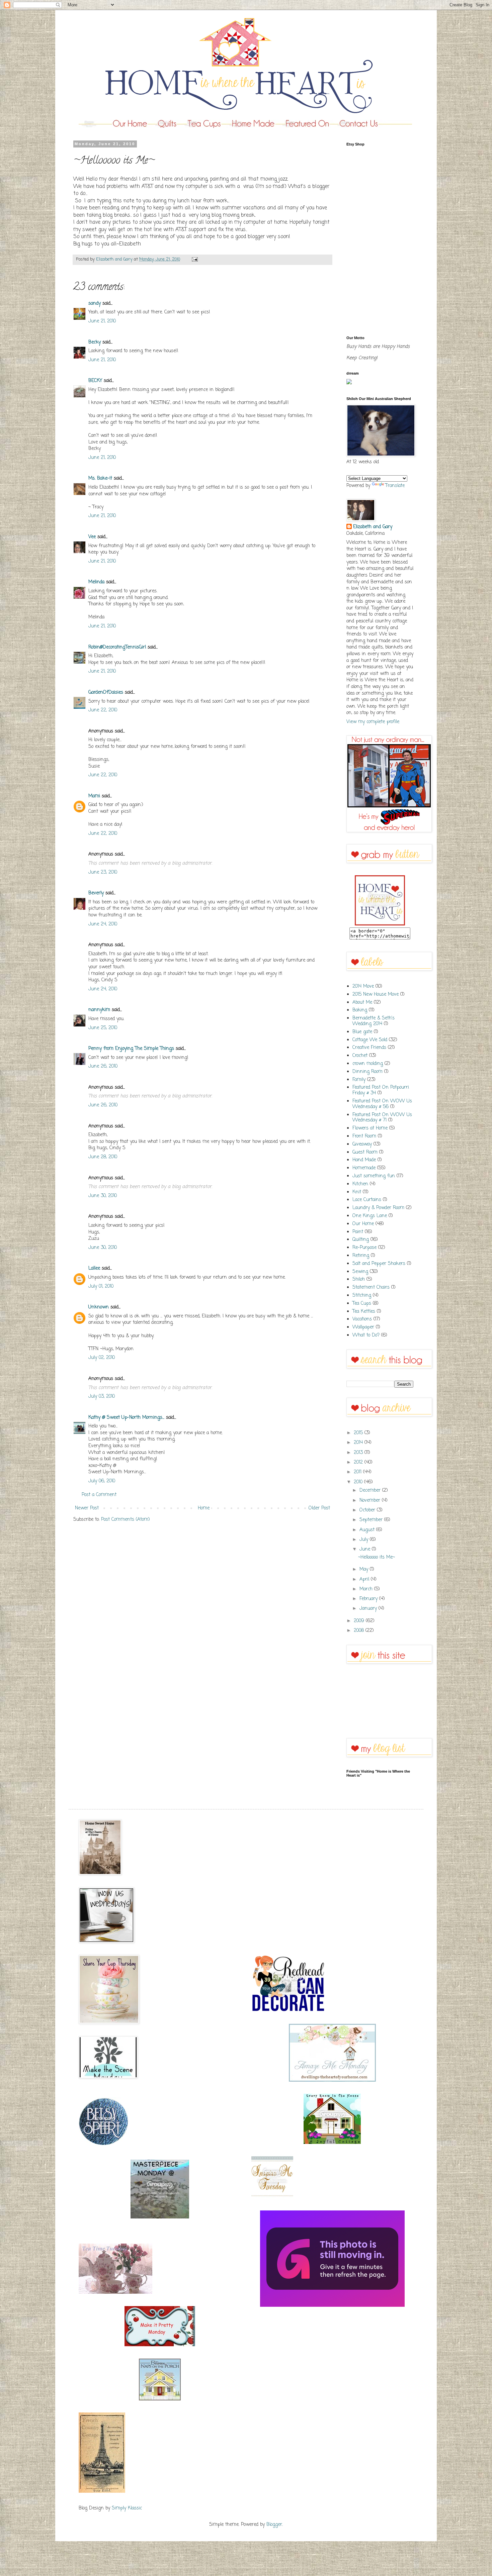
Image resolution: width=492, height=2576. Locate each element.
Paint (358, 1232)
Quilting (361, 1240)
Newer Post (87, 1508)
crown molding (368, 1064)
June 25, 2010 (103, 1028)
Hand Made (364, 1160)
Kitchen (360, 1184)
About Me (362, 1003)
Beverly (96, 893)
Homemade (364, 1168)
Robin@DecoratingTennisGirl (117, 647)
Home (204, 1508)
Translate (395, 486)
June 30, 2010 (103, 1196)
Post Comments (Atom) (126, 1520)
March (367, 1589)
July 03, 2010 (102, 1397)
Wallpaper (363, 1327)
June (366, 1549)
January (369, 1609)
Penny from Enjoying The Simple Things (131, 1049)
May (365, 1569)
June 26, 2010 (103, 1066)
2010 (359, 1482)
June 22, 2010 (103, 710)
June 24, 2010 (103, 924)
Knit (357, 1192)
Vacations (362, 1319)
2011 (358, 1472)
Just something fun (374, 1176)
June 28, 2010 (103, 1157)
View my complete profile (373, 722)
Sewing (360, 1272)
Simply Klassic (127, 2508)
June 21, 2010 (102, 321)
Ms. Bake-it (100, 478)
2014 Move (363, 986)
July (365, 1540)
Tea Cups (362, 1304)
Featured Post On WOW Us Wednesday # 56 (382, 1104)
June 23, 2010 (103, 872)
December (371, 1491)
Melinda (96, 582)
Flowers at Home (370, 1128)
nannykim (99, 1010)
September (372, 1520)
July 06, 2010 (102, 1481)
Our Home (363, 1224)
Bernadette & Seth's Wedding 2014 (374, 1021)
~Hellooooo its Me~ (377, 1557)
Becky (95, 342)
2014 (359, 1443)
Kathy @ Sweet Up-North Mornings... (126, 1418)
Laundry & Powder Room (378, 1208)
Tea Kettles (364, 1312)
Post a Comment (99, 1495)
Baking (360, 1010)
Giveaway (362, 1144)
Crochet (360, 1056)
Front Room (364, 1136)
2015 (359, 1433)
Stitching (362, 1296)
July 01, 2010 (101, 1286)
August (368, 1530)
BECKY (95, 381)
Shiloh (359, 1279)
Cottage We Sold (370, 1040)
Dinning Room (367, 1072)
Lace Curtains (367, 1200)
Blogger (274, 2525)
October (368, 1510)
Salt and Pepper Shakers (379, 1264)
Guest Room (365, 1152)
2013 (359, 1453)
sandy (95, 304)
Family (359, 1080)
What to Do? (366, 1335)
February (369, 1599)
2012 (359, 1462)
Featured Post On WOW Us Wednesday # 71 (382, 1118)
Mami (94, 796)
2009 (360, 1621)
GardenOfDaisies (106, 692)
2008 (360, 1631)
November (371, 1501)
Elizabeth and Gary (373, 527)
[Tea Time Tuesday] (115, 2293)
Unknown (99, 1307)
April (365, 1579)
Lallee (94, 1268)
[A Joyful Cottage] (332, 2143)
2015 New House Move (376, 995)
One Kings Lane (370, 1216)
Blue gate (362, 1032)
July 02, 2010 (102, 1358)
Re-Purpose (364, 1248)
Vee (92, 537)
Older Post (319, 1508)
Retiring (361, 1256)
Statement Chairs (371, 1287)
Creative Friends (369, 1048)
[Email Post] (194, 259)
